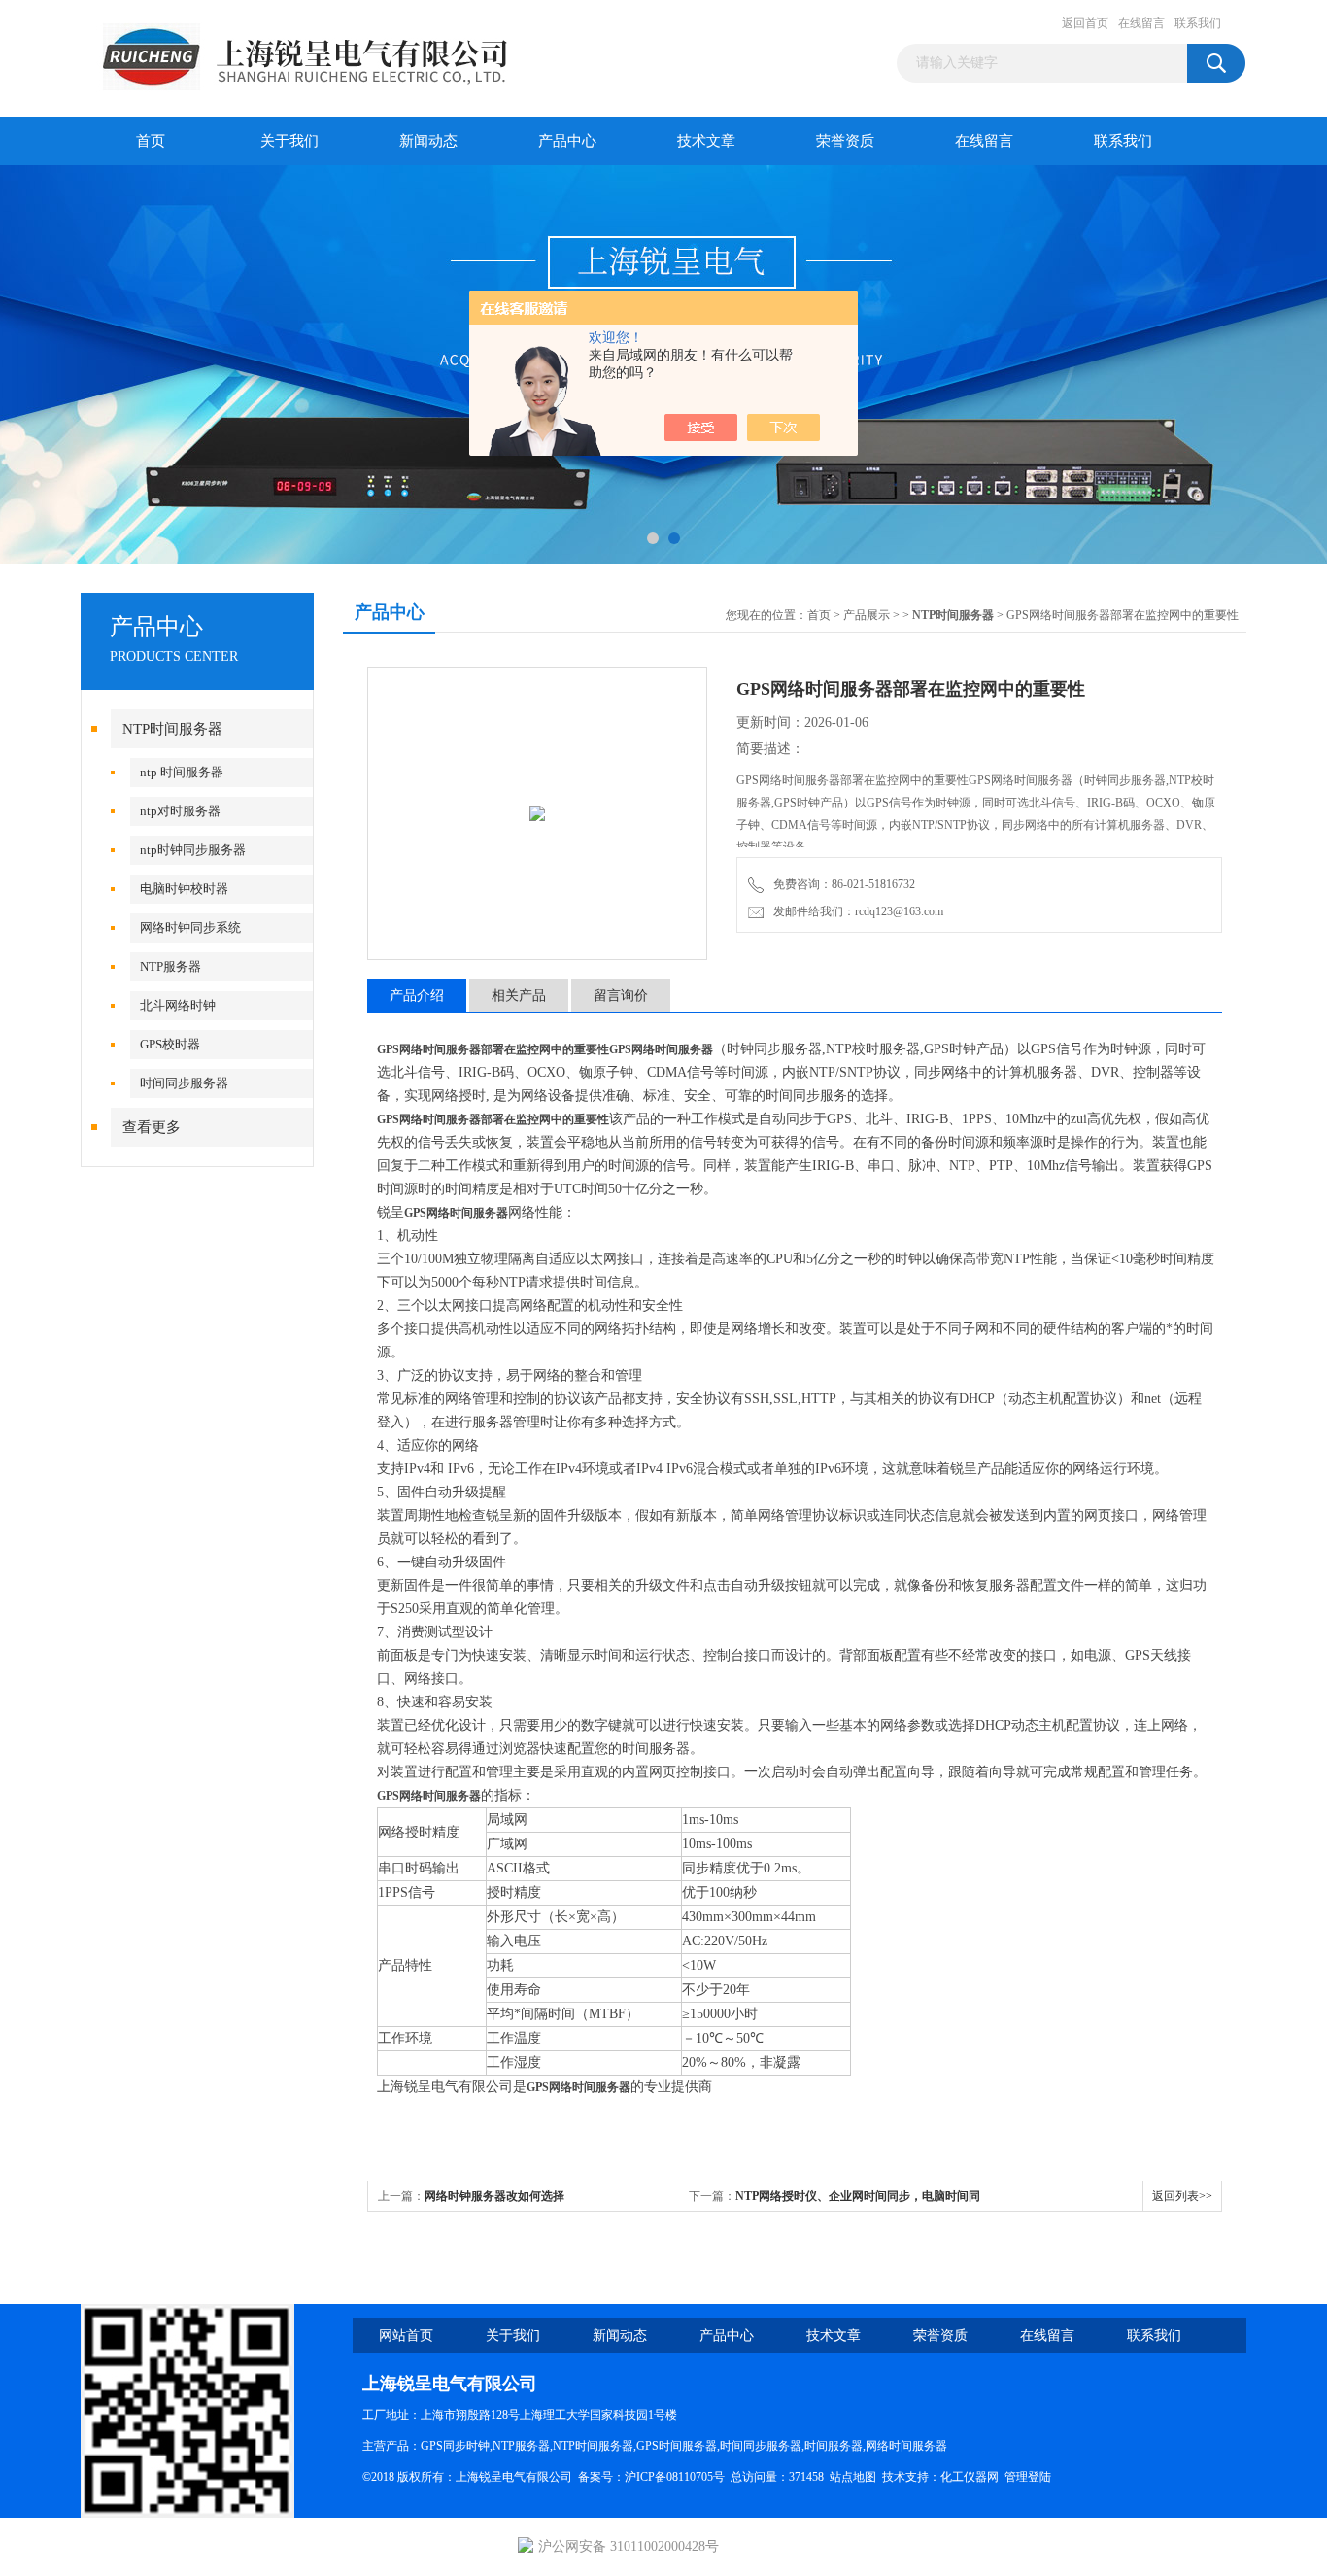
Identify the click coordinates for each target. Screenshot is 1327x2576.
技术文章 (706, 141)
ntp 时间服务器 (182, 772)
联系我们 (1198, 23)
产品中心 (567, 141)
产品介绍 (417, 996)
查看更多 (152, 1127)
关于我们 (289, 141)
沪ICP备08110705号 (675, 2477)
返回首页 (1085, 23)
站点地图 (853, 2477)
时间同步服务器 (184, 1083)
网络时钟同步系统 (190, 927)
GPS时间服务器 (677, 2446)
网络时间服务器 (906, 2446)
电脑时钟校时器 (184, 889)
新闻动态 (428, 141)
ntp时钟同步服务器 (193, 850)
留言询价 (621, 996)
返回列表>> (1182, 2196)
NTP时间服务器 (172, 729)
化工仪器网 (970, 2477)
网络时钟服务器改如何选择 (494, 2196)
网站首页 (406, 2336)
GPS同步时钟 (455, 2446)
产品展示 (867, 615)
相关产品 (519, 996)
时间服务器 (834, 2446)
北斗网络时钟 (178, 1005)
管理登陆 (1028, 2477)
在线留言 (1141, 23)
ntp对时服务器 (180, 811)
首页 (151, 141)
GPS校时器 (170, 1044)
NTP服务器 (170, 966)
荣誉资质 (845, 141)
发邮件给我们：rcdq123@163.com (855, 911)
